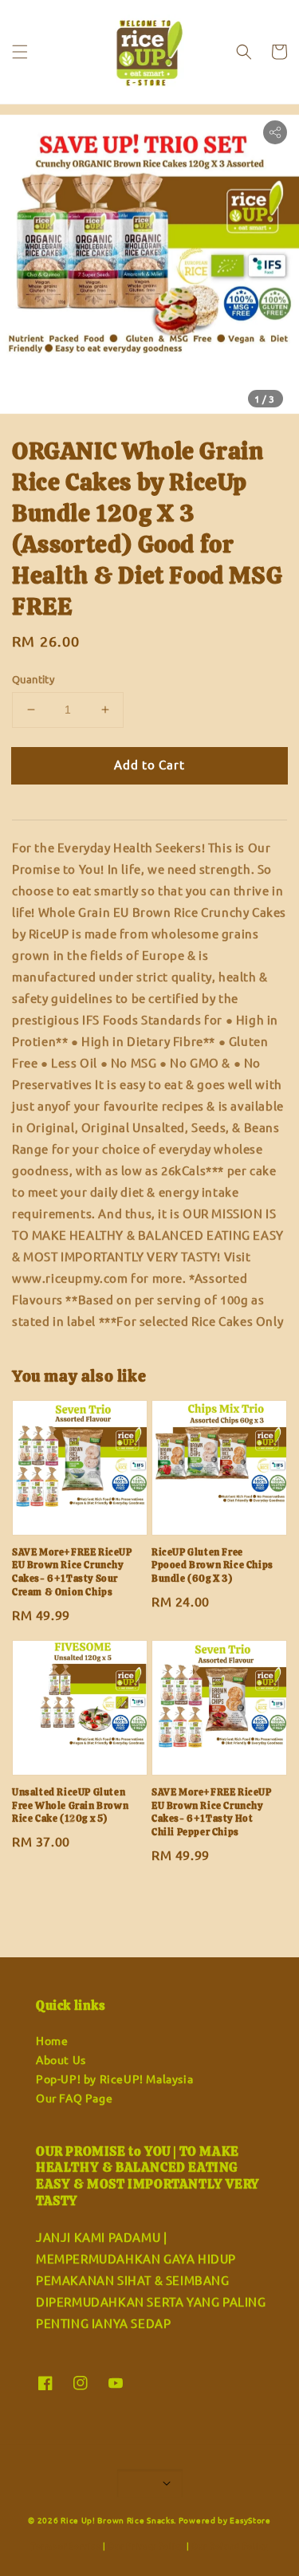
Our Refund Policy (230, 2545)
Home (52, 2040)
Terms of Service (66, 2545)
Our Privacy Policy (146, 2545)
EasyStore (250, 2520)
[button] (20, 52)
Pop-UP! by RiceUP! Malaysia (114, 2078)
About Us (61, 2059)
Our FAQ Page (74, 2098)
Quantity (33, 679)
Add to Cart (149, 764)
